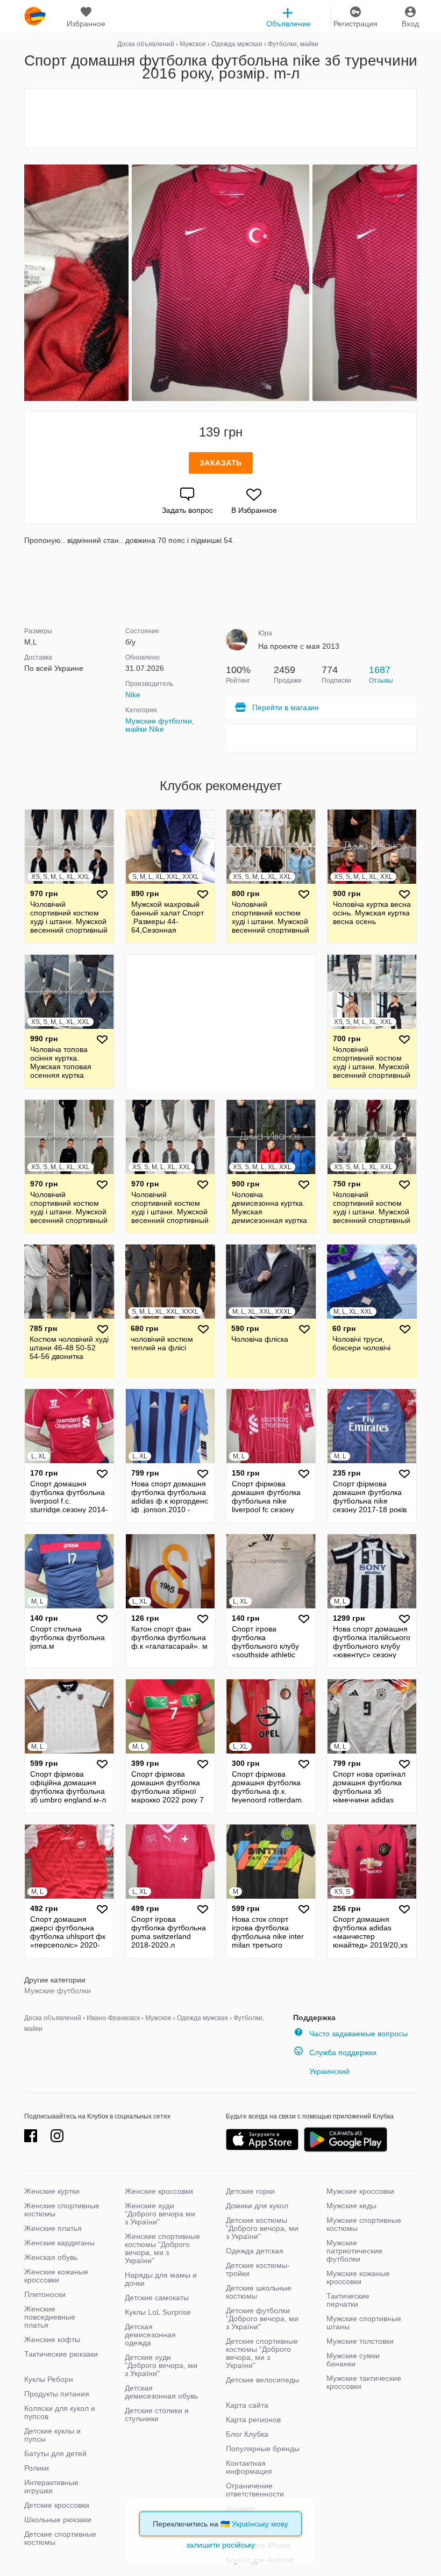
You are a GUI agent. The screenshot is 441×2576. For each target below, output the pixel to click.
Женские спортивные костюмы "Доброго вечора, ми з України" (162, 2248)
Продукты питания (57, 2394)
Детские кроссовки (57, 2505)
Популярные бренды (263, 2449)
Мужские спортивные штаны (364, 2323)
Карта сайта (247, 2405)
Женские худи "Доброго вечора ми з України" (160, 2214)
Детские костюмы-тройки (258, 2269)
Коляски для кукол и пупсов (60, 2412)
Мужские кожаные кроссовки (358, 2277)
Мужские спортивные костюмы (364, 2224)
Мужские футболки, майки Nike (160, 725)
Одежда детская (255, 2251)
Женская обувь (51, 2257)
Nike (133, 695)
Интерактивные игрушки (51, 2486)
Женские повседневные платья (50, 2317)
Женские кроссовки (159, 2191)
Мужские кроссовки (360, 2191)
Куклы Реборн (49, 2379)
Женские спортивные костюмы (62, 2210)
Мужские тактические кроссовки (364, 2382)
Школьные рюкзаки (58, 2520)
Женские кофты (52, 2339)
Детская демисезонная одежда (150, 2335)
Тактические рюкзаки (61, 2354)
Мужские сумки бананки (353, 2360)
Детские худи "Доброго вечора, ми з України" (161, 2365)
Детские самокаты (157, 2298)
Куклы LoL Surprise (158, 2312)
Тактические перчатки (348, 2300)
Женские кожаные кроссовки (56, 2276)
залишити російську (220, 2545)
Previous (26, 283)
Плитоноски (45, 2294)
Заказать (221, 463)
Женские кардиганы (59, 2243)
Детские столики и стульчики (157, 2414)
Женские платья (53, 2228)
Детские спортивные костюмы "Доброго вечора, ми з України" (262, 2353)
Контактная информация (249, 2467)
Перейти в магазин (286, 707)
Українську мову (260, 2524)
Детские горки (250, 2191)
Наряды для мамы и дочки (161, 2279)
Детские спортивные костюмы (60, 2538)
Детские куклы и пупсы (52, 2435)
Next (415, 283)
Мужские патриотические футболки (354, 2251)
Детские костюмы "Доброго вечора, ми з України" (262, 2228)
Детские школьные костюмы (259, 2292)
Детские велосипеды (262, 2380)
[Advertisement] (220, 118)
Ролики (37, 2468)
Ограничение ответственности (255, 2490)
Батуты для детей (55, 2453)
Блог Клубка (247, 2434)
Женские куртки (52, 2191)
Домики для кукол (257, 2206)
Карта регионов (253, 2420)
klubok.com (35, 16)
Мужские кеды (351, 2206)
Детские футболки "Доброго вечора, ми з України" (262, 2319)
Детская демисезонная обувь (161, 2392)
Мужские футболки (58, 1991)
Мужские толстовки (360, 2341)
